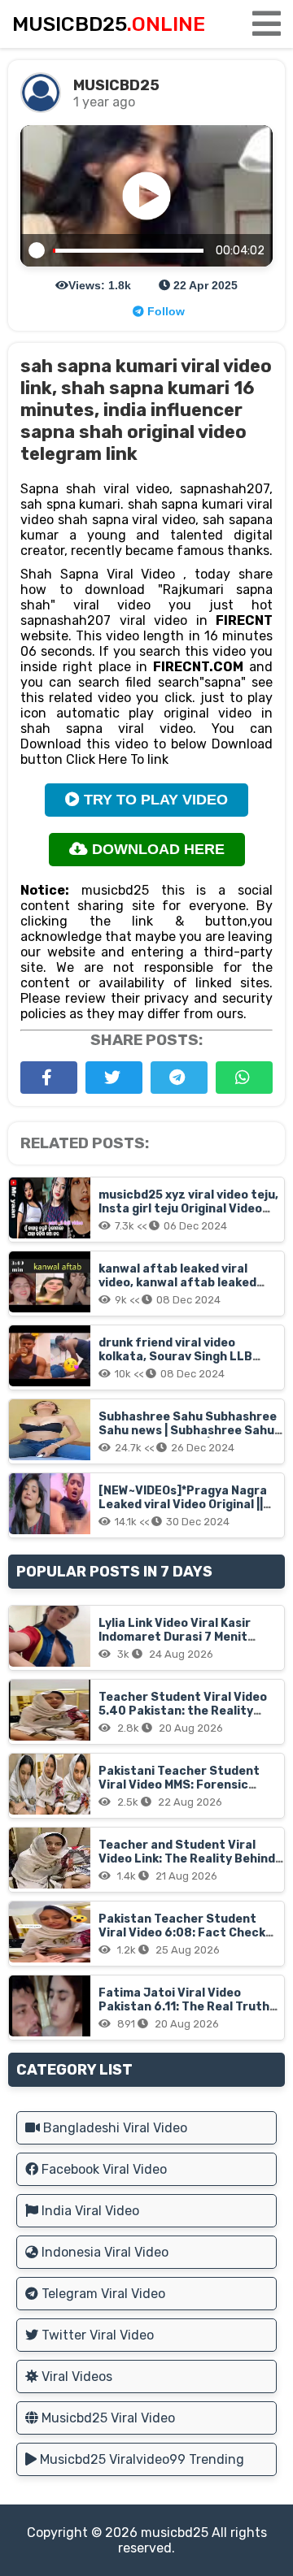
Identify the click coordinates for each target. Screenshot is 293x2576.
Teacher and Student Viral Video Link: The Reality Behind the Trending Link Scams (187, 1859)
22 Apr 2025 (204, 285)
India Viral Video (89, 2211)
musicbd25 (175, 2533)
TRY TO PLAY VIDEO (154, 800)
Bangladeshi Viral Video (114, 2128)
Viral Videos (75, 2377)
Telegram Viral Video (102, 2294)
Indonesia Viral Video (103, 2252)
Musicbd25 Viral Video (107, 2418)
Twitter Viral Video (96, 2335)
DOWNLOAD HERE (156, 849)
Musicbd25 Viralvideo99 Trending (140, 2459)
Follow (164, 311)
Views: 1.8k (100, 285)
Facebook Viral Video (103, 2169)
